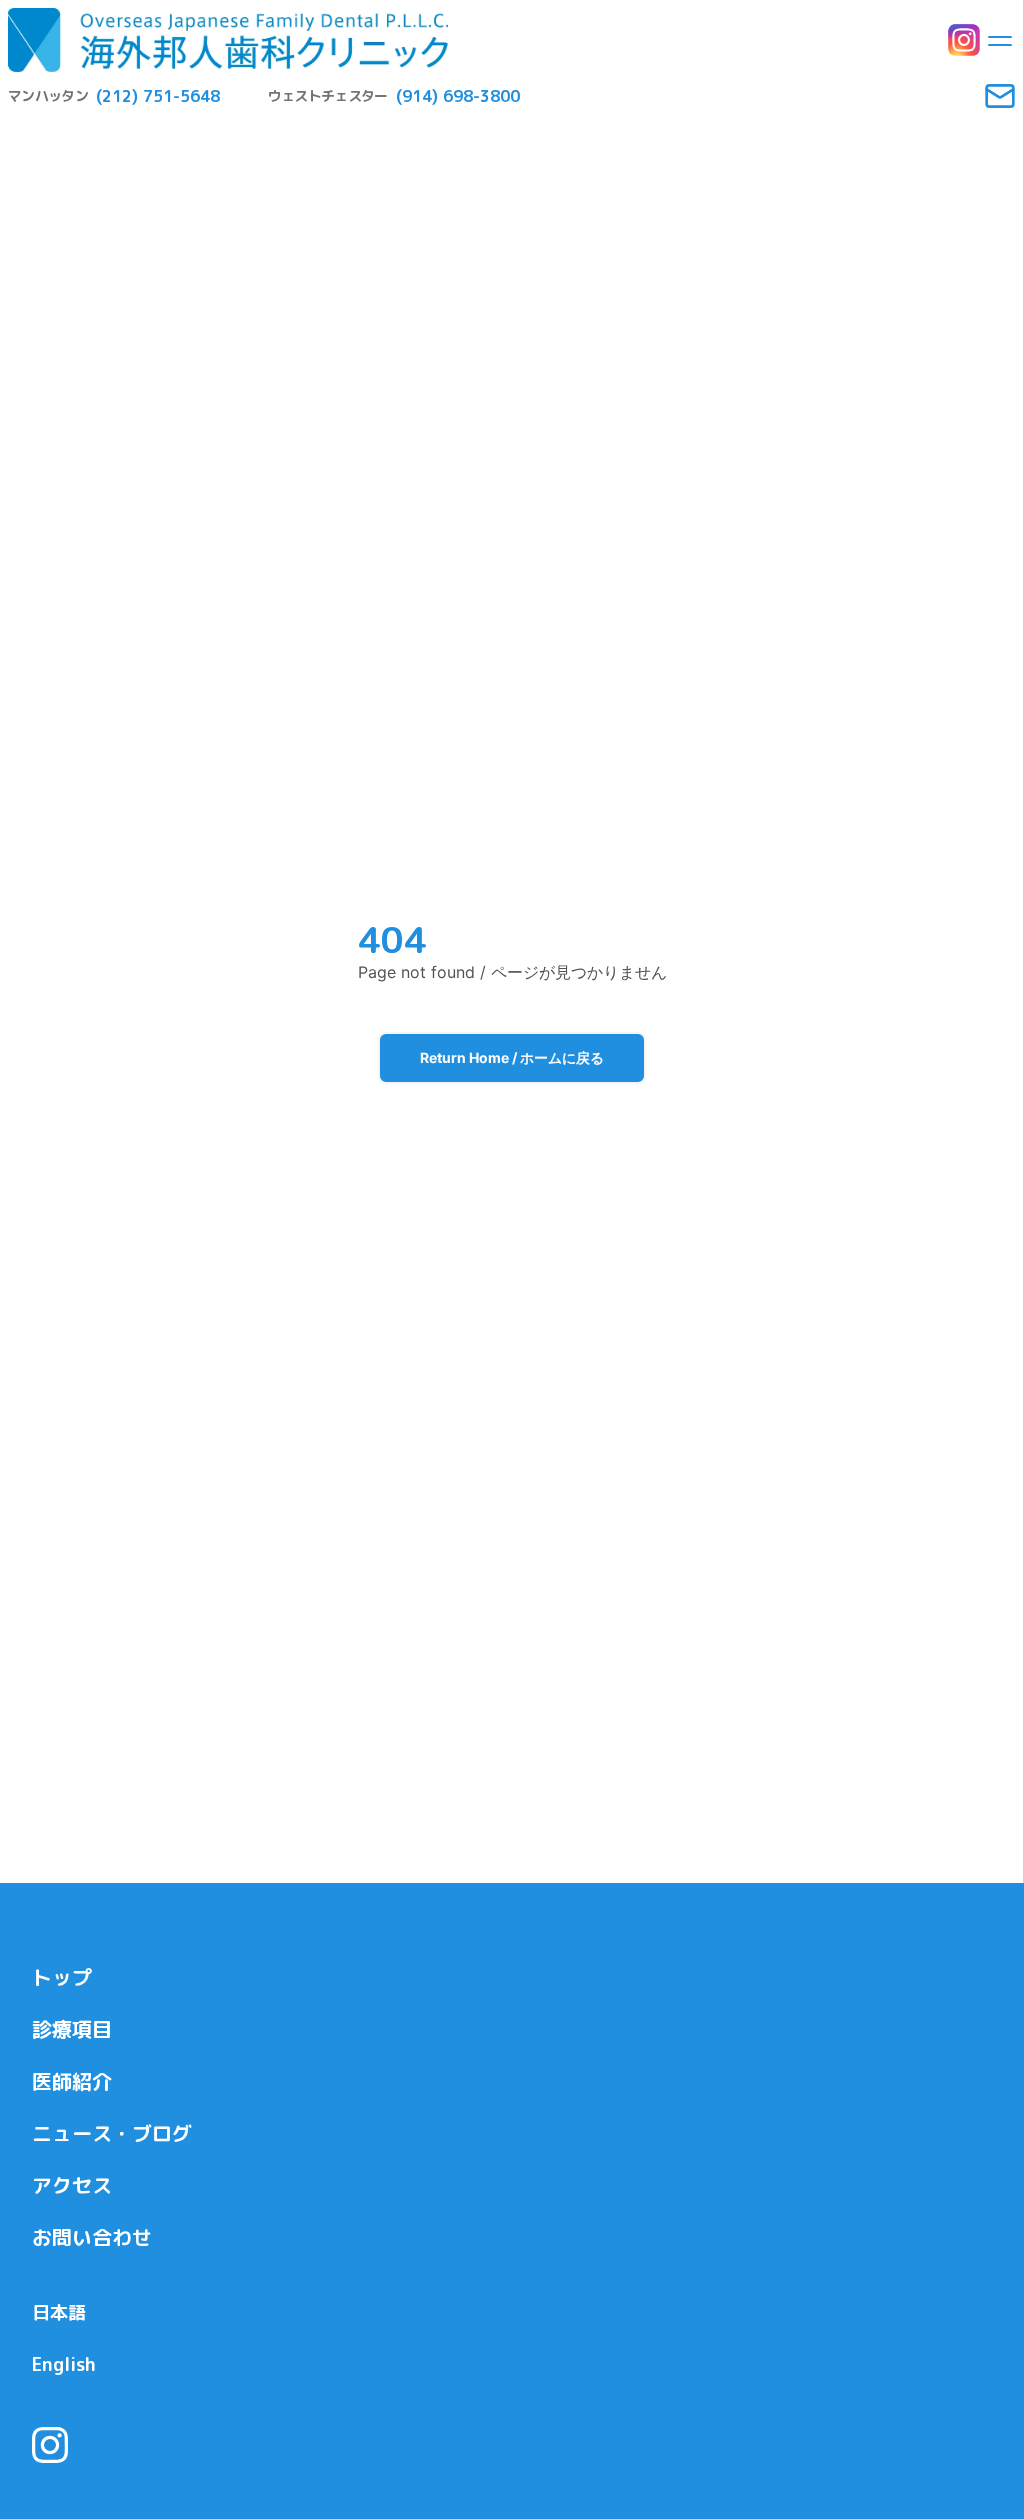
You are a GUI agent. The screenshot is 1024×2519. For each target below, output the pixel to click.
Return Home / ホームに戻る (512, 1057)
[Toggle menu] (1000, 40)
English (64, 2364)
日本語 (59, 2312)
